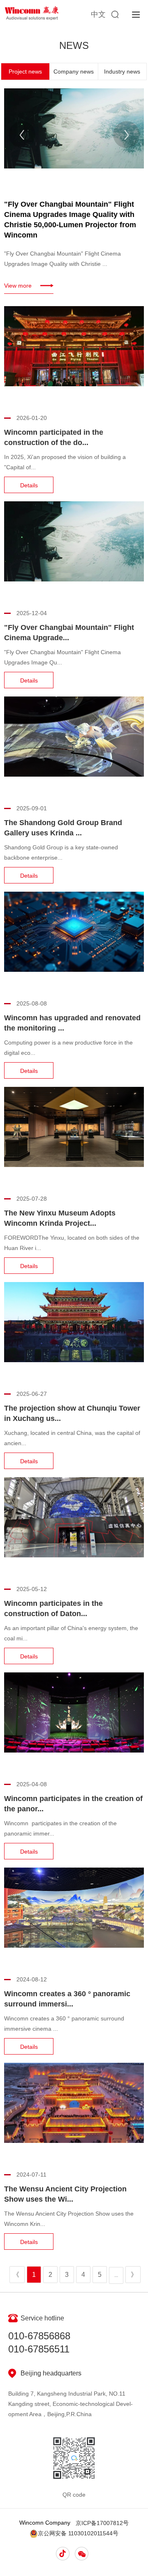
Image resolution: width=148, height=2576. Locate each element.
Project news (25, 71)
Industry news (122, 71)
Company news (74, 71)
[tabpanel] (74, 191)
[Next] (126, 135)
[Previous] (22, 135)
